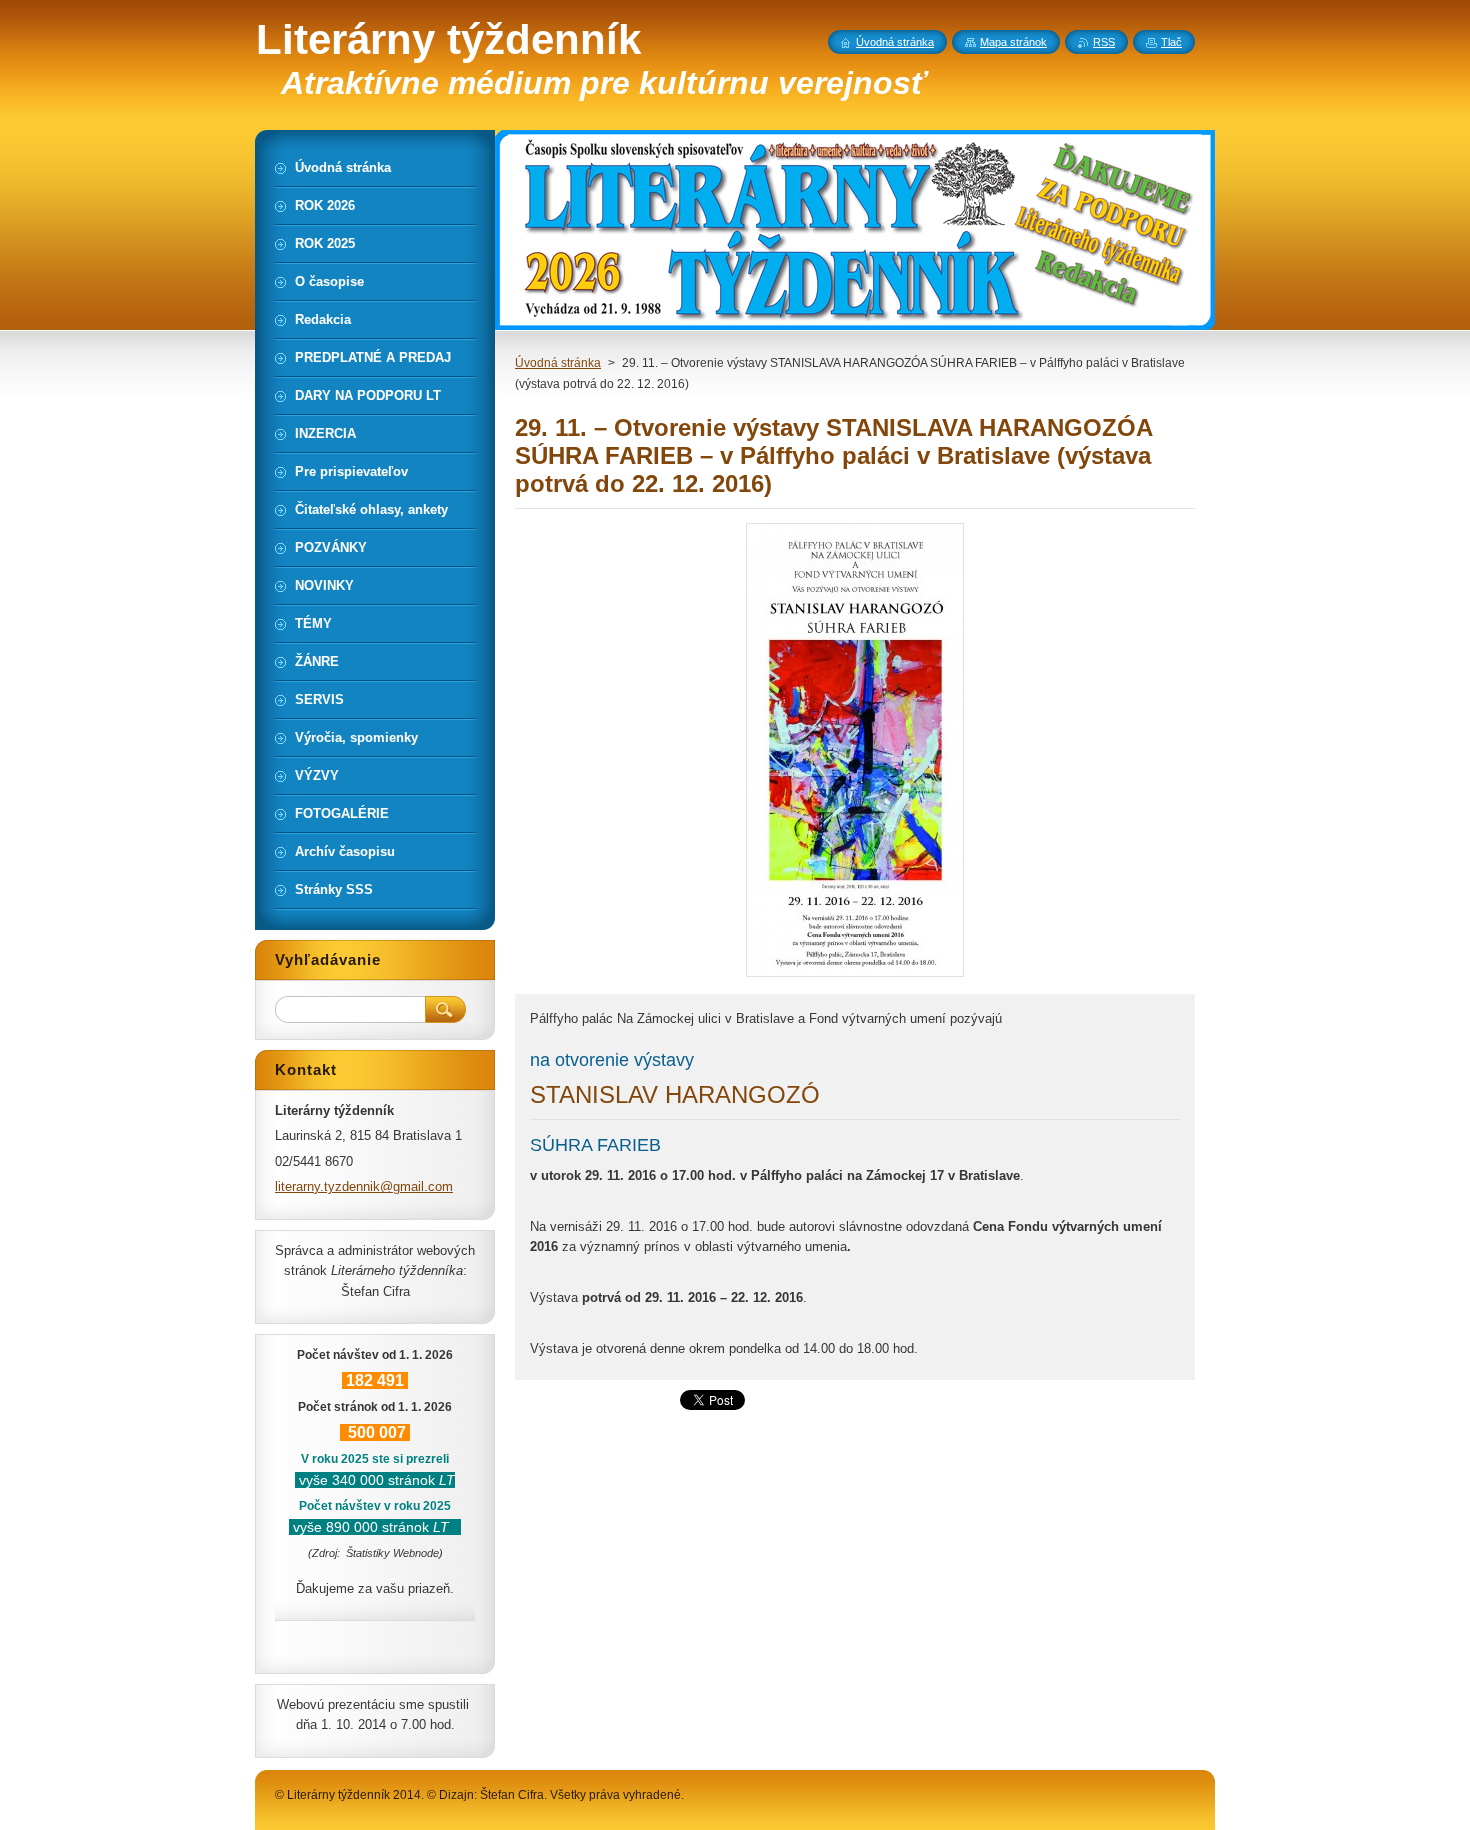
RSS (1104, 42)
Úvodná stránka (558, 363)
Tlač (1171, 42)
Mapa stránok (1013, 42)
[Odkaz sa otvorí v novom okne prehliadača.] (855, 976)
